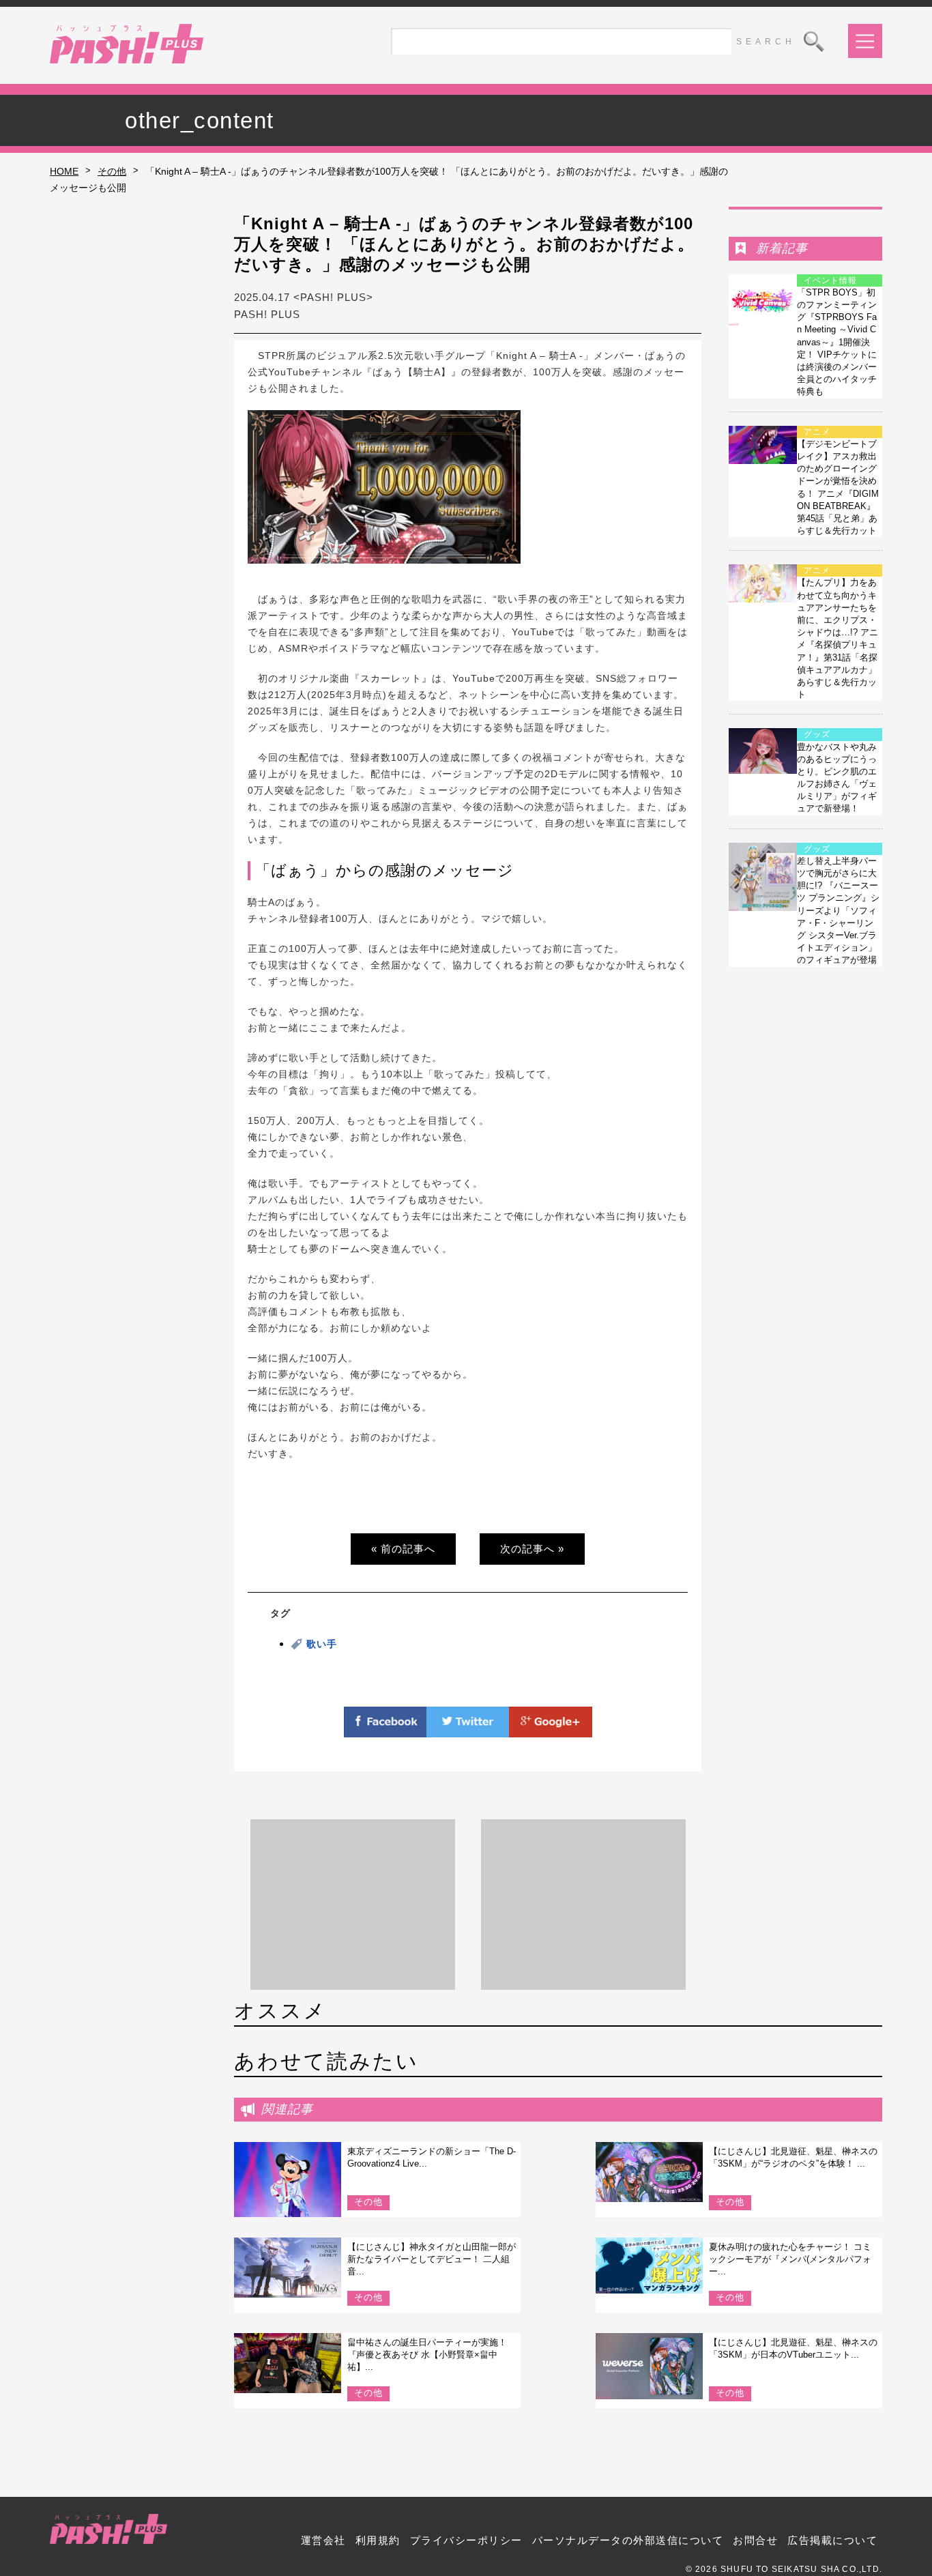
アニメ (817, 432)
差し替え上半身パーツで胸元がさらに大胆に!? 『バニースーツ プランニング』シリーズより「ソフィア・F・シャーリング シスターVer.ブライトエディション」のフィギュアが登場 (838, 911)
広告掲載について (832, 2540)
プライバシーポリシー (466, 2540)
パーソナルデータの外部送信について (628, 2540)
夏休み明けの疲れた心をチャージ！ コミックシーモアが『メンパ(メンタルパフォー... (790, 2259)
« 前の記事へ (403, 1549)
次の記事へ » (532, 1549)
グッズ (817, 734)
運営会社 (323, 2540)
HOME (64, 171)
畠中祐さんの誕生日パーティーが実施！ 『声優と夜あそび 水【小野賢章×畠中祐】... (427, 2355)
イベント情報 (830, 280)
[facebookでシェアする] (385, 1729)
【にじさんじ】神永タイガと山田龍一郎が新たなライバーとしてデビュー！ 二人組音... (432, 2259)
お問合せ (755, 2540)
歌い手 (322, 1644)
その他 (112, 171)
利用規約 (378, 2540)
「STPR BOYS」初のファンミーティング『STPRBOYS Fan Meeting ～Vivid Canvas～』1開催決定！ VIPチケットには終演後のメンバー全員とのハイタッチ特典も (837, 342)
